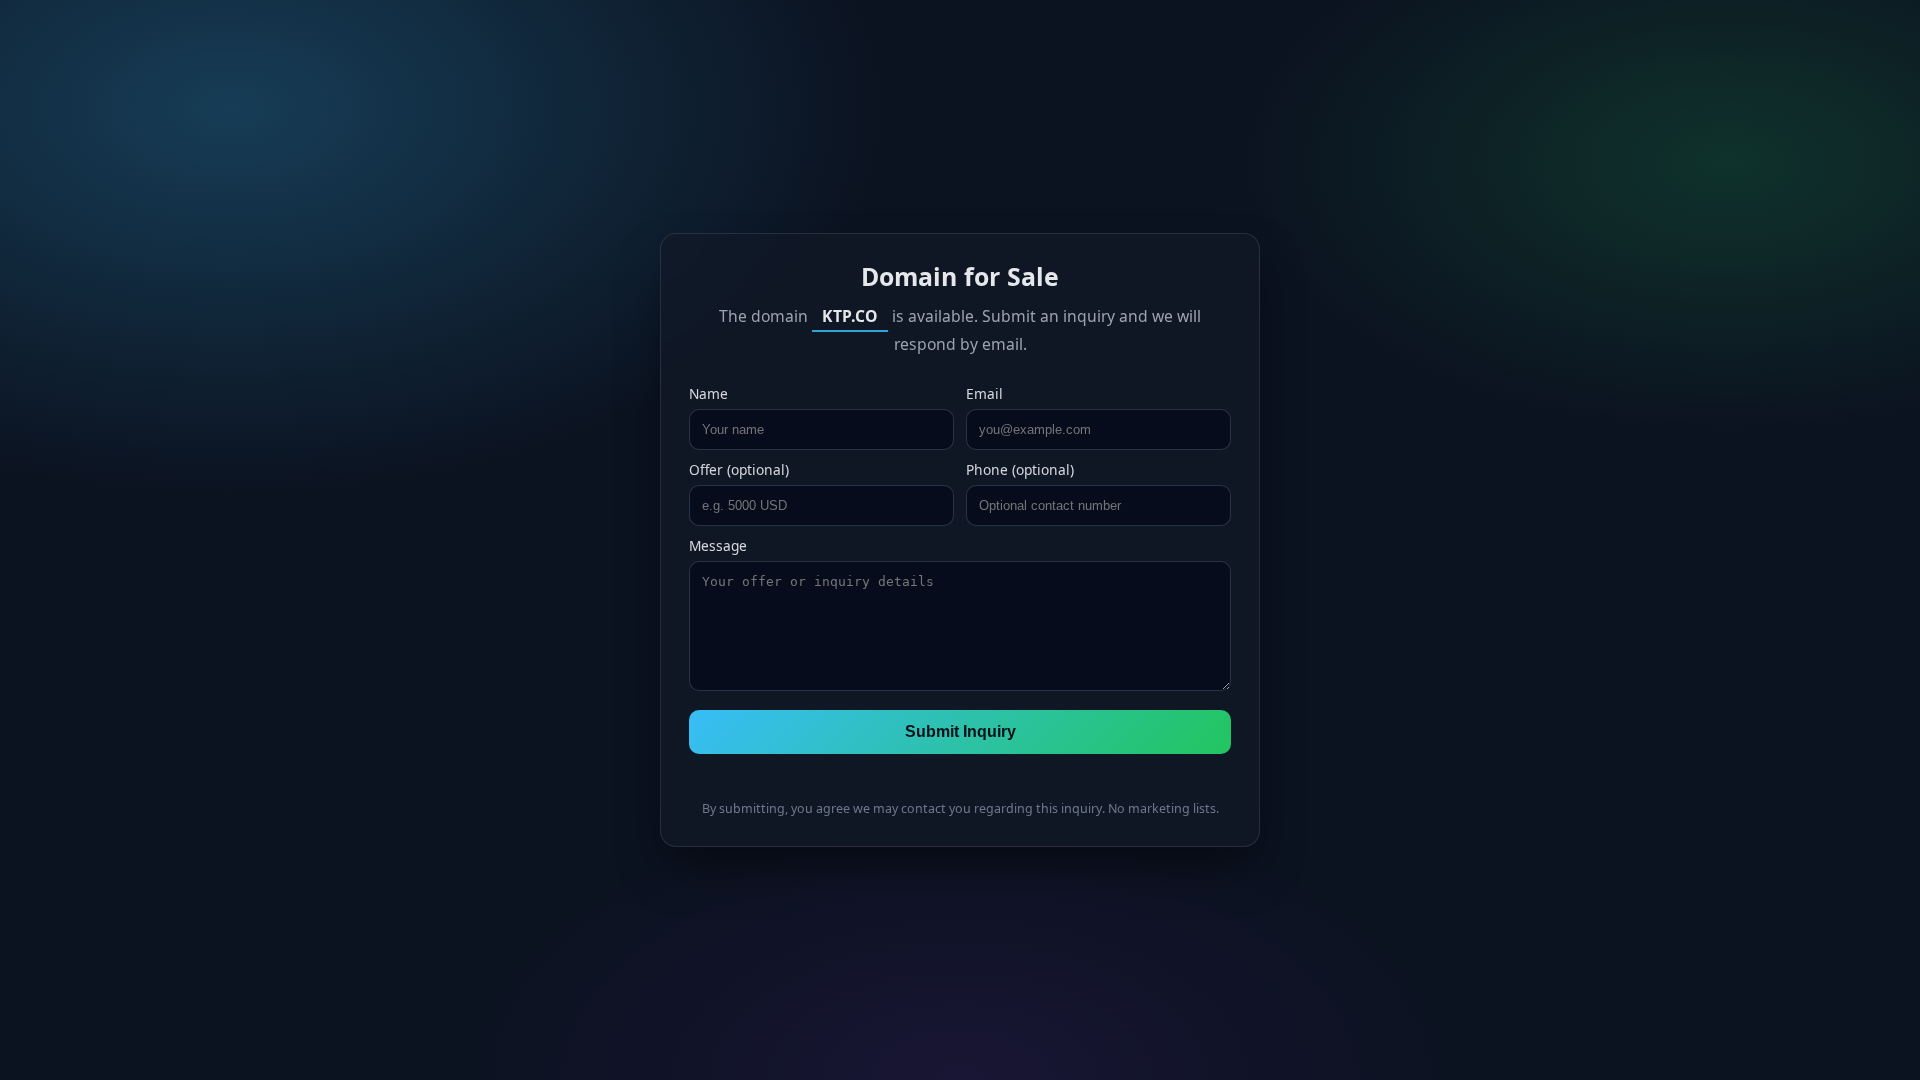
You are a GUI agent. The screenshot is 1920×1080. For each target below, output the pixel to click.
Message (718, 545)
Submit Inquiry (960, 731)
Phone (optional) (1020, 469)
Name (708, 393)
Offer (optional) (739, 469)
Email (984, 393)
